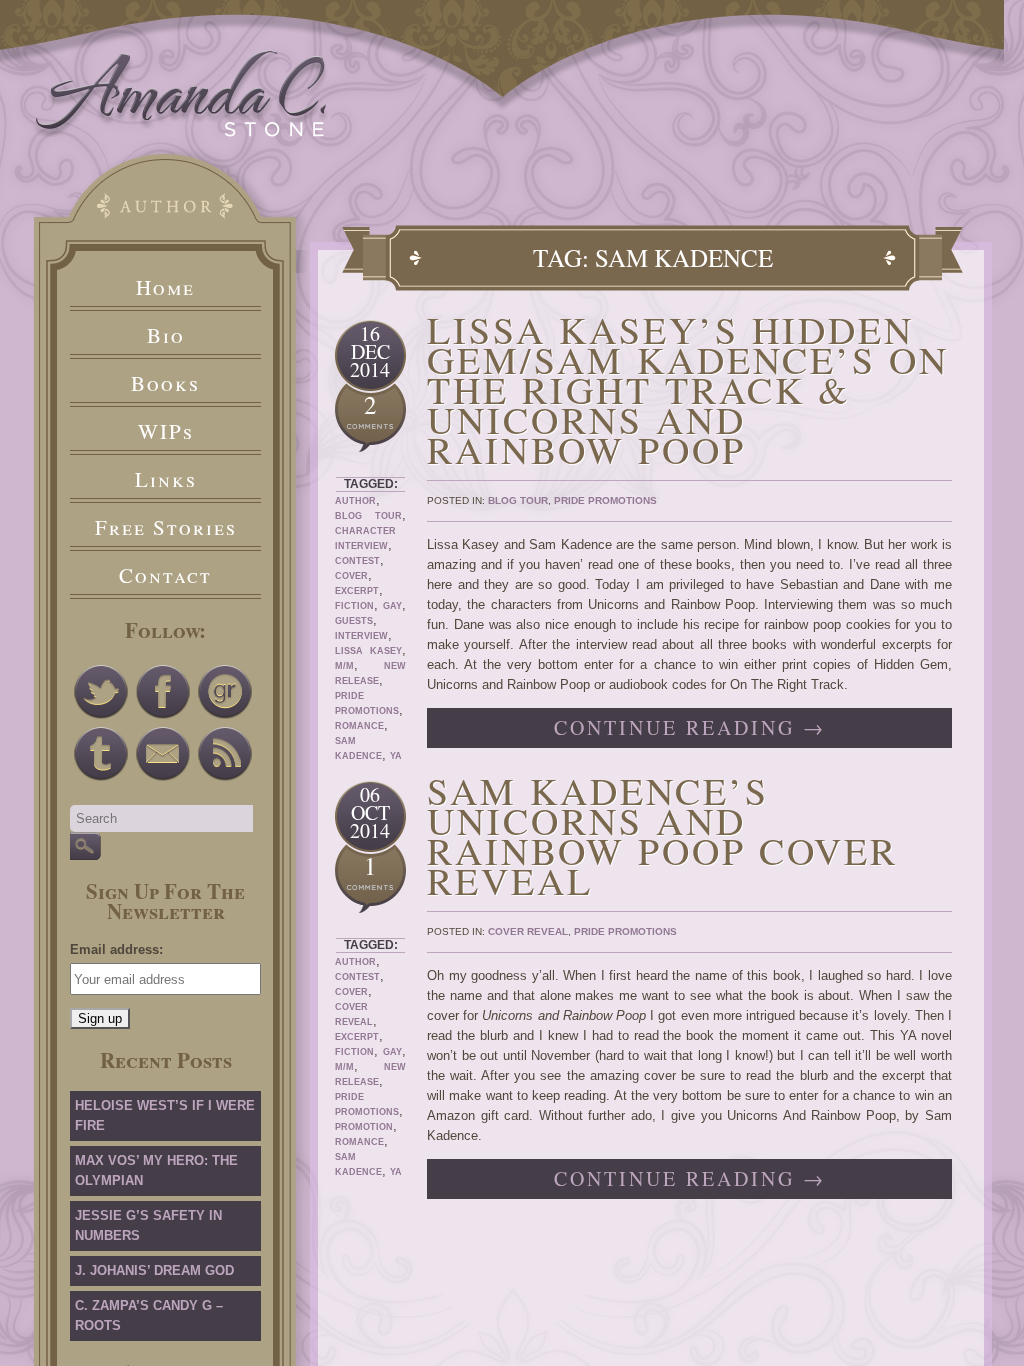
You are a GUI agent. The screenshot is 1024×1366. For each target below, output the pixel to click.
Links (166, 479)
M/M (344, 666)
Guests (354, 621)
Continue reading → (690, 727)
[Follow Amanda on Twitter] (101, 692)
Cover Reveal (528, 931)
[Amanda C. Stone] (181, 132)
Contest (357, 561)
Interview (361, 636)
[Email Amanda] (163, 754)
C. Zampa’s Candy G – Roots (149, 1315)
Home (165, 287)
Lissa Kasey (368, 651)
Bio (166, 335)
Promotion (364, 1127)
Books (165, 383)
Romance (359, 726)
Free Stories (166, 527)
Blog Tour (368, 516)
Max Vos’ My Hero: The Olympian (156, 1170)
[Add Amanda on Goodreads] (225, 692)
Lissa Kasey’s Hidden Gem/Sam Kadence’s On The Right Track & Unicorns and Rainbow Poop (688, 389)
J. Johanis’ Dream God (154, 1270)
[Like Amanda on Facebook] (163, 692)
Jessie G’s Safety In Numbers (148, 1225)
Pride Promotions (605, 500)
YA (396, 756)
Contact (165, 575)
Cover (351, 576)
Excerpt (357, 591)
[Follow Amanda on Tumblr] (101, 754)
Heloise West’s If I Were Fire (165, 1115)
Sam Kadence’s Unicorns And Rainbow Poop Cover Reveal (662, 835)
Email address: (116, 949)
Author (355, 501)
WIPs (166, 431)
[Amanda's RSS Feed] (225, 754)
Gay (392, 606)
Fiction (354, 606)
